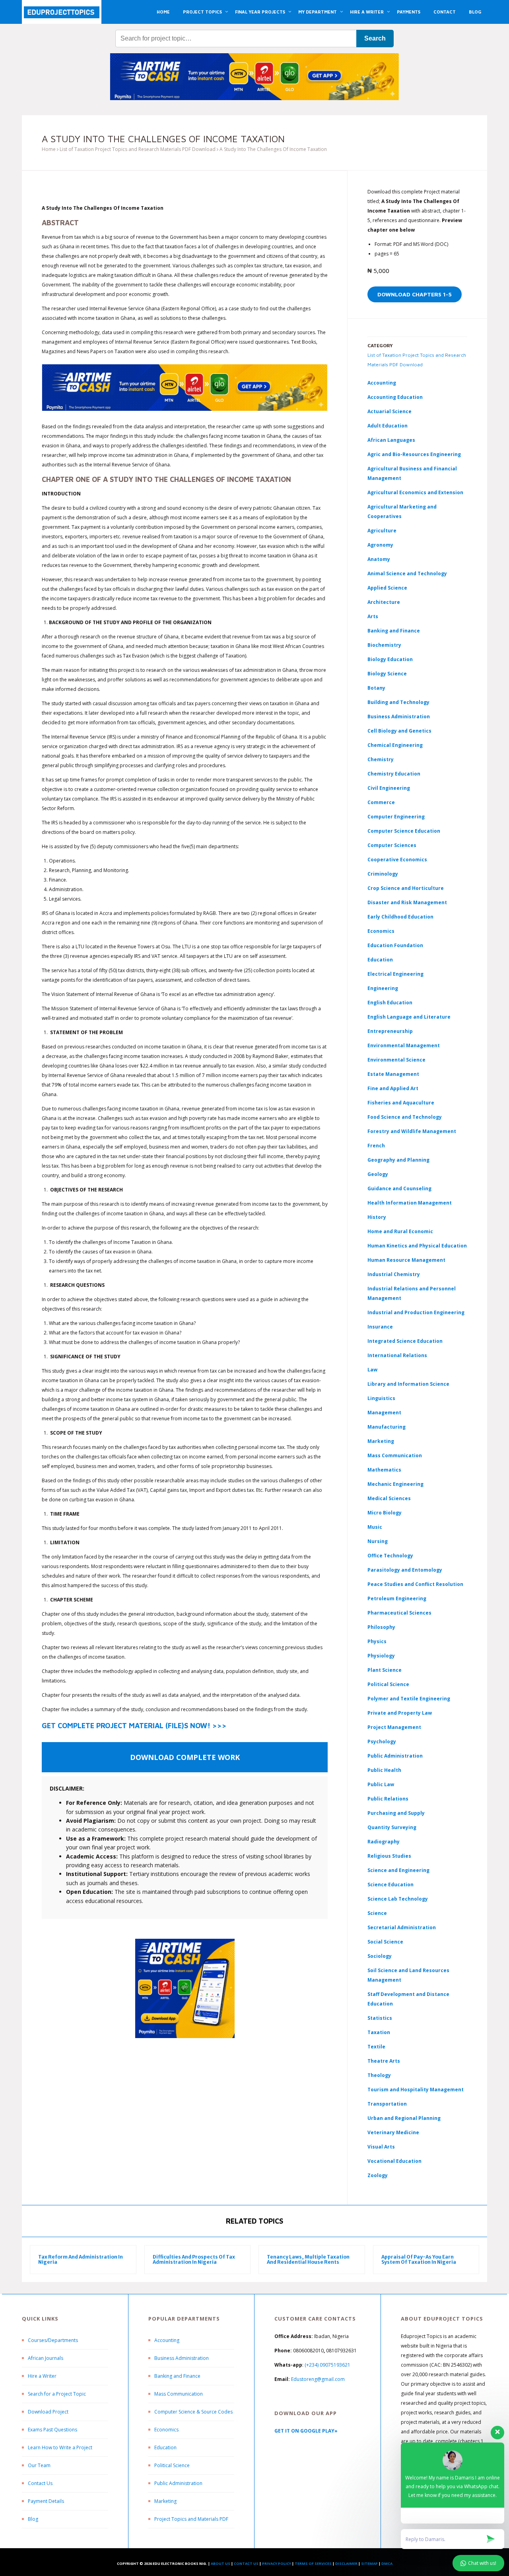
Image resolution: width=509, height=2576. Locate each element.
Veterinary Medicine (393, 2132)
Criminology (383, 874)
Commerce (381, 802)
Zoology (378, 2175)
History (377, 1217)
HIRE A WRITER (367, 12)
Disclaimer (346, 2563)
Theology (379, 2075)
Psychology (382, 1742)
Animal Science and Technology (407, 573)
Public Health (384, 1770)
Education (165, 2447)
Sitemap (369, 2563)
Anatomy (379, 559)
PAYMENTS (409, 12)
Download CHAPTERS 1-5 (415, 294)
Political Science (388, 1684)
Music (375, 1527)
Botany (376, 688)
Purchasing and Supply (396, 1813)
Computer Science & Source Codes (193, 2412)
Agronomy (380, 545)
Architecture (384, 602)
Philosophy (381, 1627)
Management (384, 1413)
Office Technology (390, 1556)
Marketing (381, 1441)
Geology (378, 1174)
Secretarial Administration (402, 1927)
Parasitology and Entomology (405, 1570)
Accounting (382, 383)
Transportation (387, 2104)
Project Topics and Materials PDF (191, 2519)
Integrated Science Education (405, 1341)
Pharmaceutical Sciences (399, 1613)
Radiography (384, 1842)
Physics (377, 1641)
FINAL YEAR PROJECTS (260, 12)
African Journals (46, 2358)
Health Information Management (410, 1203)
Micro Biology (385, 1513)
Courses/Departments (53, 2340)
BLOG (475, 12)
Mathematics (384, 1470)
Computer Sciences (392, 845)
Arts (373, 616)
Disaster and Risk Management (407, 902)
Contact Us (40, 2483)
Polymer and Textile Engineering (409, 1699)
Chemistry (381, 759)
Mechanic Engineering (395, 1484)
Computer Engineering (396, 817)
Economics (166, 2430)
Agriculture (382, 531)
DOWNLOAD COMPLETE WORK (185, 1757)
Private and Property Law (400, 1713)
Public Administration (395, 1756)
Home (49, 149)
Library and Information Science (408, 1384)
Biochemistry (384, 645)
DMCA (387, 2563)
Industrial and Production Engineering (416, 1312)
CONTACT (445, 12)
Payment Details (46, 2501)
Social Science (385, 1942)
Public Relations (388, 1799)
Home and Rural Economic (400, 1231)
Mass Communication (395, 1455)
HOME (163, 12)
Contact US (246, 2563)
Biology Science (387, 674)
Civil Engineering (389, 788)
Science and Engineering (398, 1870)
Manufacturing (387, 1427)
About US (221, 2563)
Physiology (381, 1656)
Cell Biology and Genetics (399, 731)
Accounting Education (395, 397)
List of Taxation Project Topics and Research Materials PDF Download (138, 149)
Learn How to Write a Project (60, 2447)
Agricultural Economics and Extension (415, 492)
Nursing (378, 1541)
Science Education (390, 1885)
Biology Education (390, 659)
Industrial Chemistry (394, 1274)
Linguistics (381, 1398)
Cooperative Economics (397, 860)
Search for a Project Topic (57, 2394)
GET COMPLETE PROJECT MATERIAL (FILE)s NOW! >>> (134, 1726)
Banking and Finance (394, 631)
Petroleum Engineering (397, 1598)
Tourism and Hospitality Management (416, 2090)
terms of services (313, 2563)
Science (377, 1913)
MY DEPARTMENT (318, 12)
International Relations (397, 1355)
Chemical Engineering (395, 745)
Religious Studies (389, 1856)
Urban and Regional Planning (404, 2118)
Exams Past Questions (52, 2430)
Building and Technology (398, 702)
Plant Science (385, 1670)
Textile (376, 2047)
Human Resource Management (406, 1260)
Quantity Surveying (392, 1827)
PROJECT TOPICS (202, 12)
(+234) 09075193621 (327, 2365)
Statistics (380, 2018)
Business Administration (399, 717)
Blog (33, 2519)
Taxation (379, 2032)
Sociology (380, 1956)
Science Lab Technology (398, 1899)
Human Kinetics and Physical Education (417, 1246)
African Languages (391, 440)
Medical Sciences (389, 1498)
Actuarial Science (390, 411)
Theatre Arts (384, 2061)
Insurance (380, 1327)
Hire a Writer (42, 2376)
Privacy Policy (277, 2563)
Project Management (394, 1727)
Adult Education (388, 426)
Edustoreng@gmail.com (318, 2379)
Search (375, 38)
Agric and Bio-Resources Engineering (414, 454)
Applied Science (387, 588)
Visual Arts (381, 2147)
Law (372, 1370)
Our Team (39, 2465)
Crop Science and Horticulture (406, 888)
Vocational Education (394, 2161)
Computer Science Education (404, 831)
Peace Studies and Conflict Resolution (415, 1584)
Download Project (48, 2412)
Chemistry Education (394, 774)
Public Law (381, 1784)
